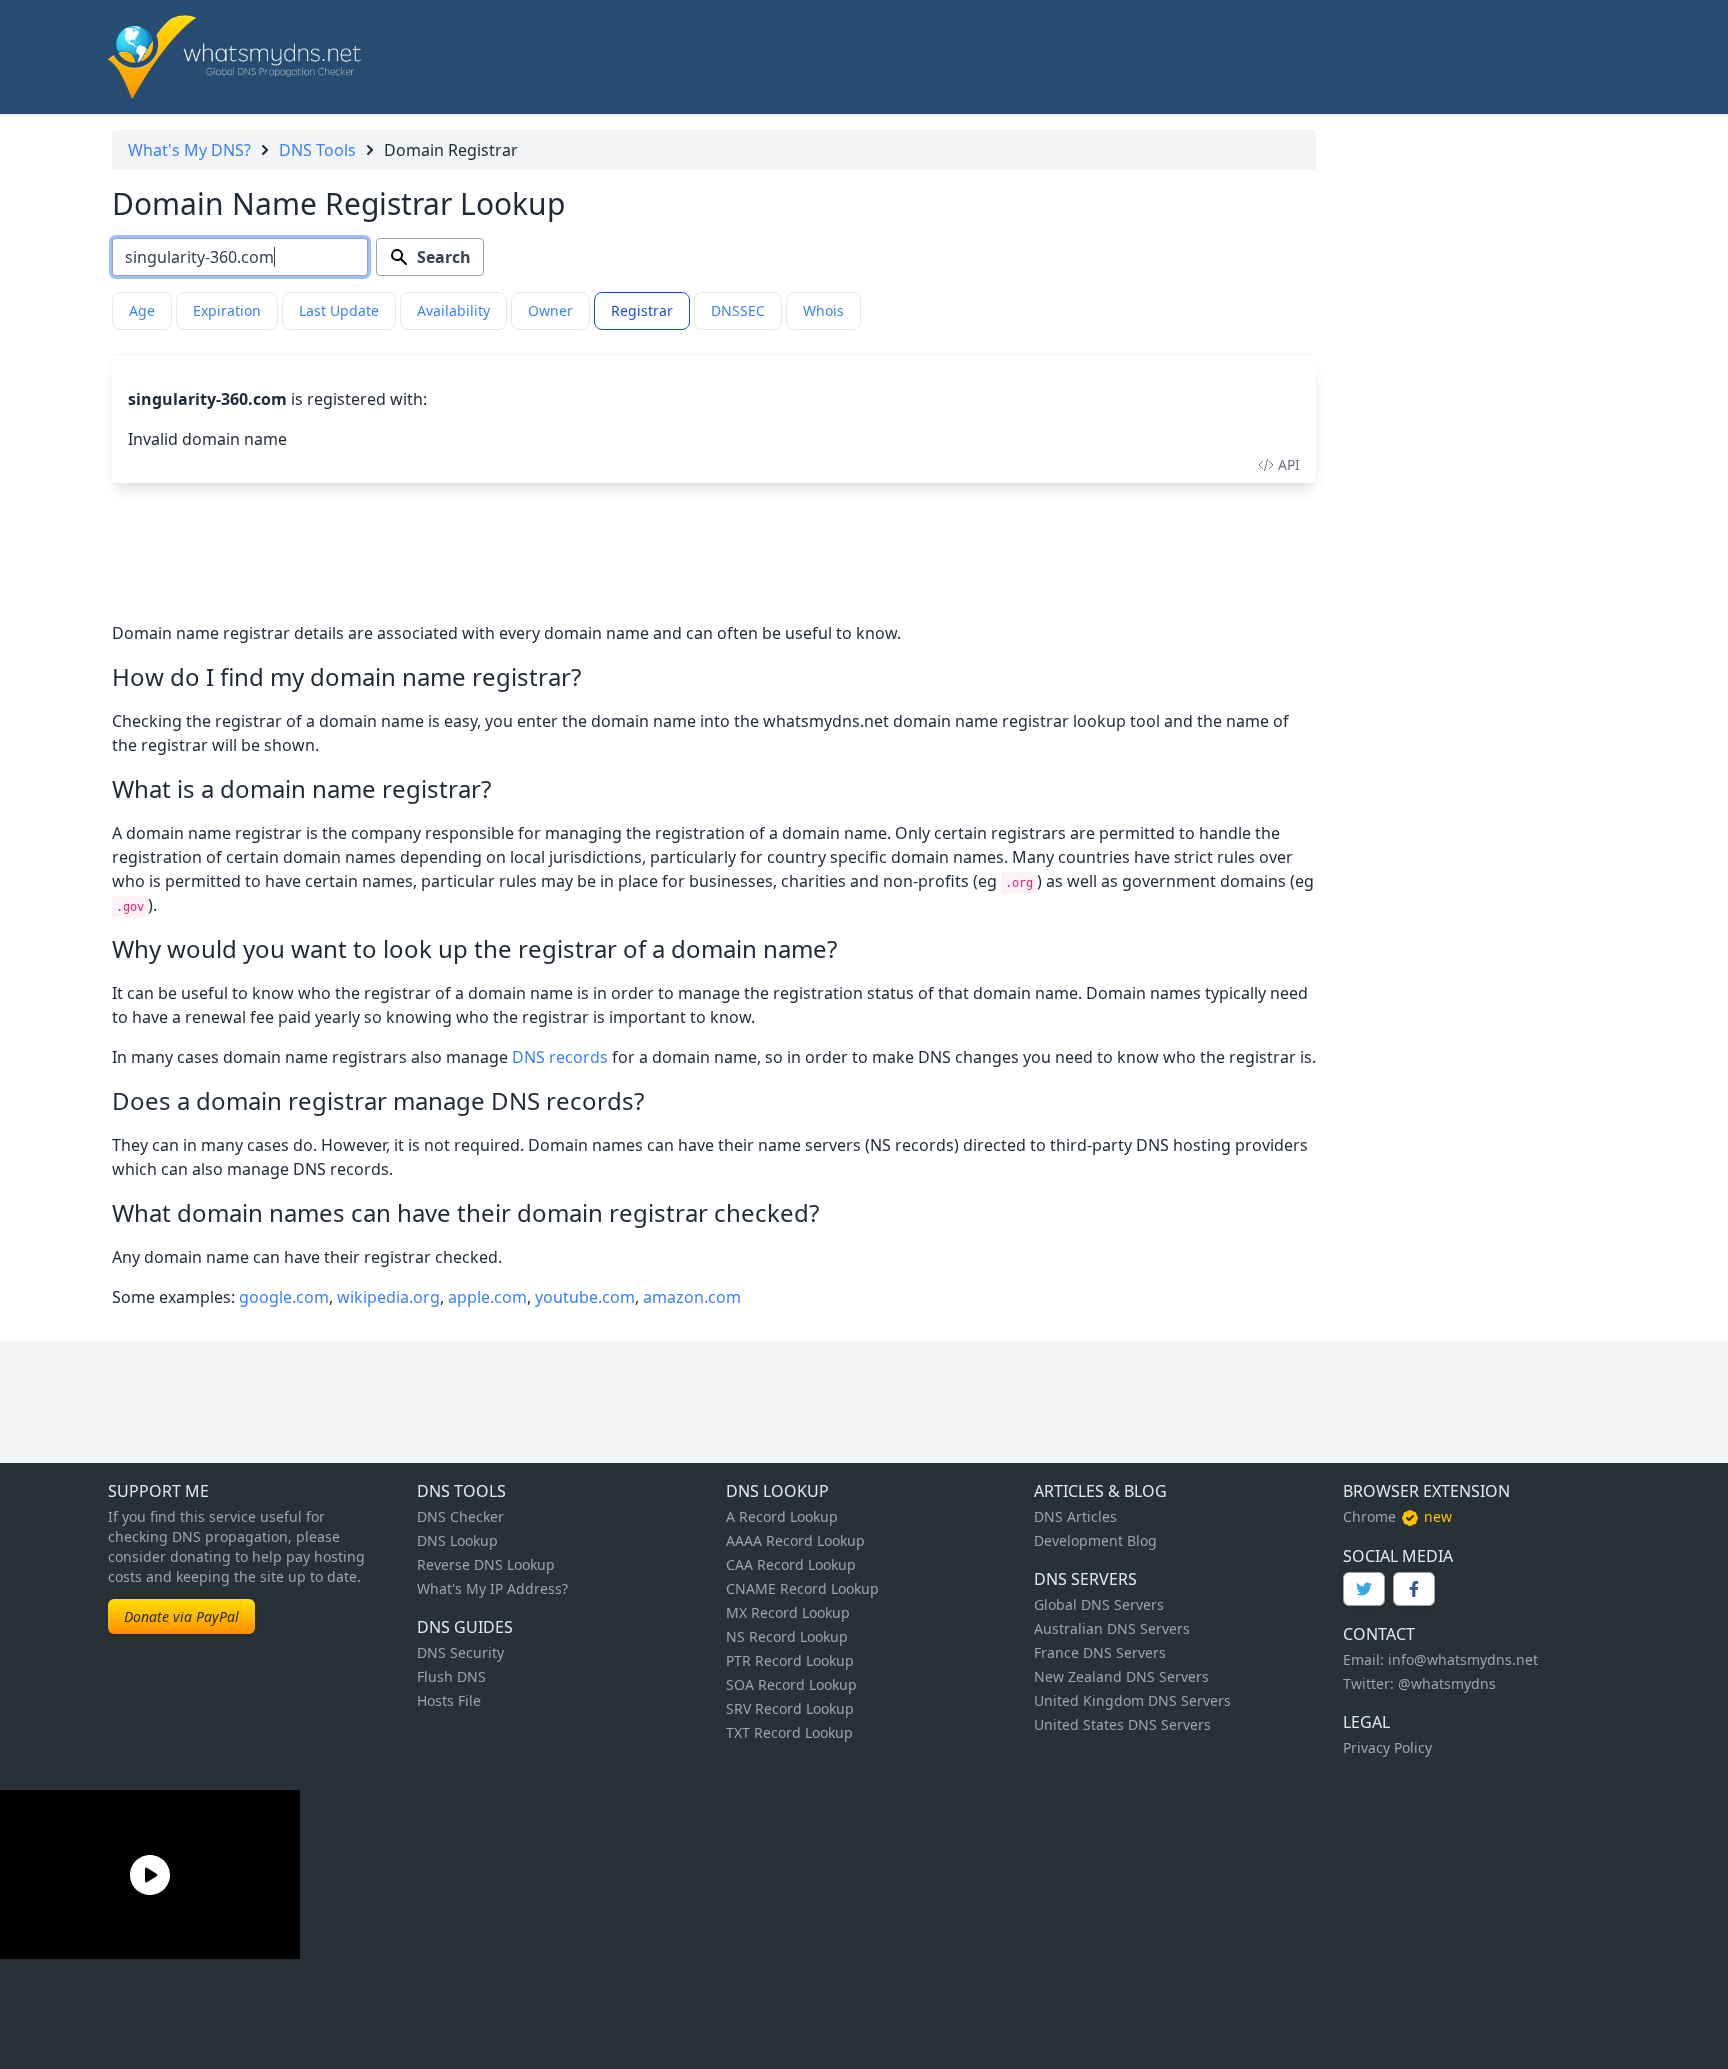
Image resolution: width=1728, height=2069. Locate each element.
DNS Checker (460, 1516)
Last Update (339, 310)
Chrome (1369, 1516)
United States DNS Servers (1122, 1724)
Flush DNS (451, 1676)
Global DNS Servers (1099, 1604)
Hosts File (449, 1700)
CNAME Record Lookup (802, 1588)
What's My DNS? (189, 150)
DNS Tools (317, 150)
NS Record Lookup (787, 1636)
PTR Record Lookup (790, 1660)
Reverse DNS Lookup (486, 1564)
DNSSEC (738, 310)
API (1289, 464)
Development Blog (1095, 1540)
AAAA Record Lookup (795, 1540)
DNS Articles (1075, 1516)
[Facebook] (1414, 1589)
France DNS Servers (1100, 1652)
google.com (284, 1297)
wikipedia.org (388, 1297)
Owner (550, 310)
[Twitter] (1364, 1589)
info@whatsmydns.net (1463, 1659)
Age (142, 310)
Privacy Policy (1387, 1747)
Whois (823, 310)
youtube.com (585, 1297)
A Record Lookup (782, 1516)
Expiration (227, 310)
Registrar (642, 310)
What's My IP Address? (492, 1588)
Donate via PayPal (181, 1616)
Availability (453, 310)
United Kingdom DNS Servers (1132, 1700)
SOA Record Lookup (791, 1684)
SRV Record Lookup (790, 1708)
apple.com (487, 1297)
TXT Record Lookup (789, 1732)
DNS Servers (1085, 1579)
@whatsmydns (1447, 1683)
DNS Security (460, 1652)
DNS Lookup (457, 1540)
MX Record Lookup (788, 1612)
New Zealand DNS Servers (1121, 1676)
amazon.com (692, 1297)
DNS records (560, 1057)
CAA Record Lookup (791, 1564)
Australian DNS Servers (1112, 1628)
